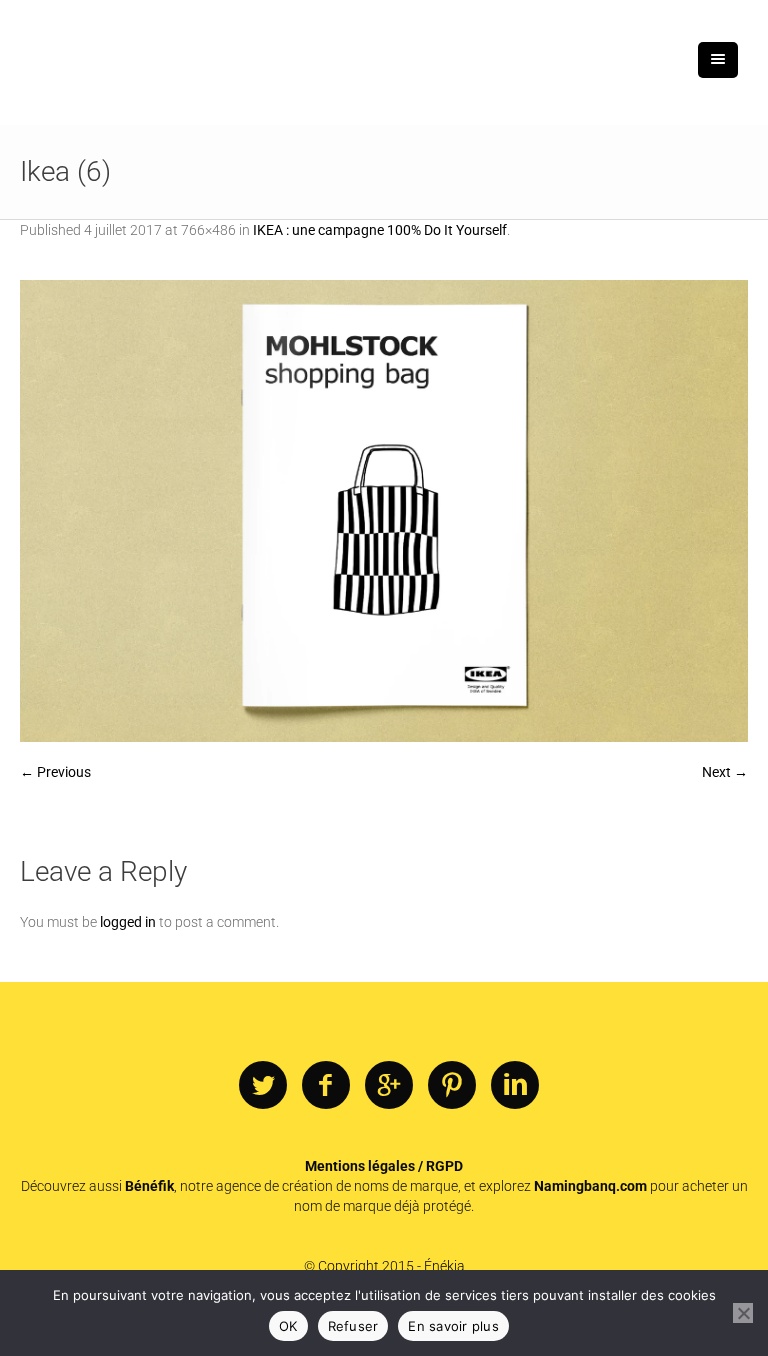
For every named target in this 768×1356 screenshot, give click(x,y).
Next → (725, 772)
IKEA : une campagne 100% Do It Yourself (380, 230)
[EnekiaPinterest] (452, 1086)
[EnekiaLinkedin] (515, 1086)
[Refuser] (743, 1313)
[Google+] (389, 1086)
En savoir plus (453, 1326)
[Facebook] (326, 1086)
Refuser (353, 1326)
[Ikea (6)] (384, 511)
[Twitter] (263, 1086)
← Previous (55, 772)
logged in (128, 922)
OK (288, 1326)
